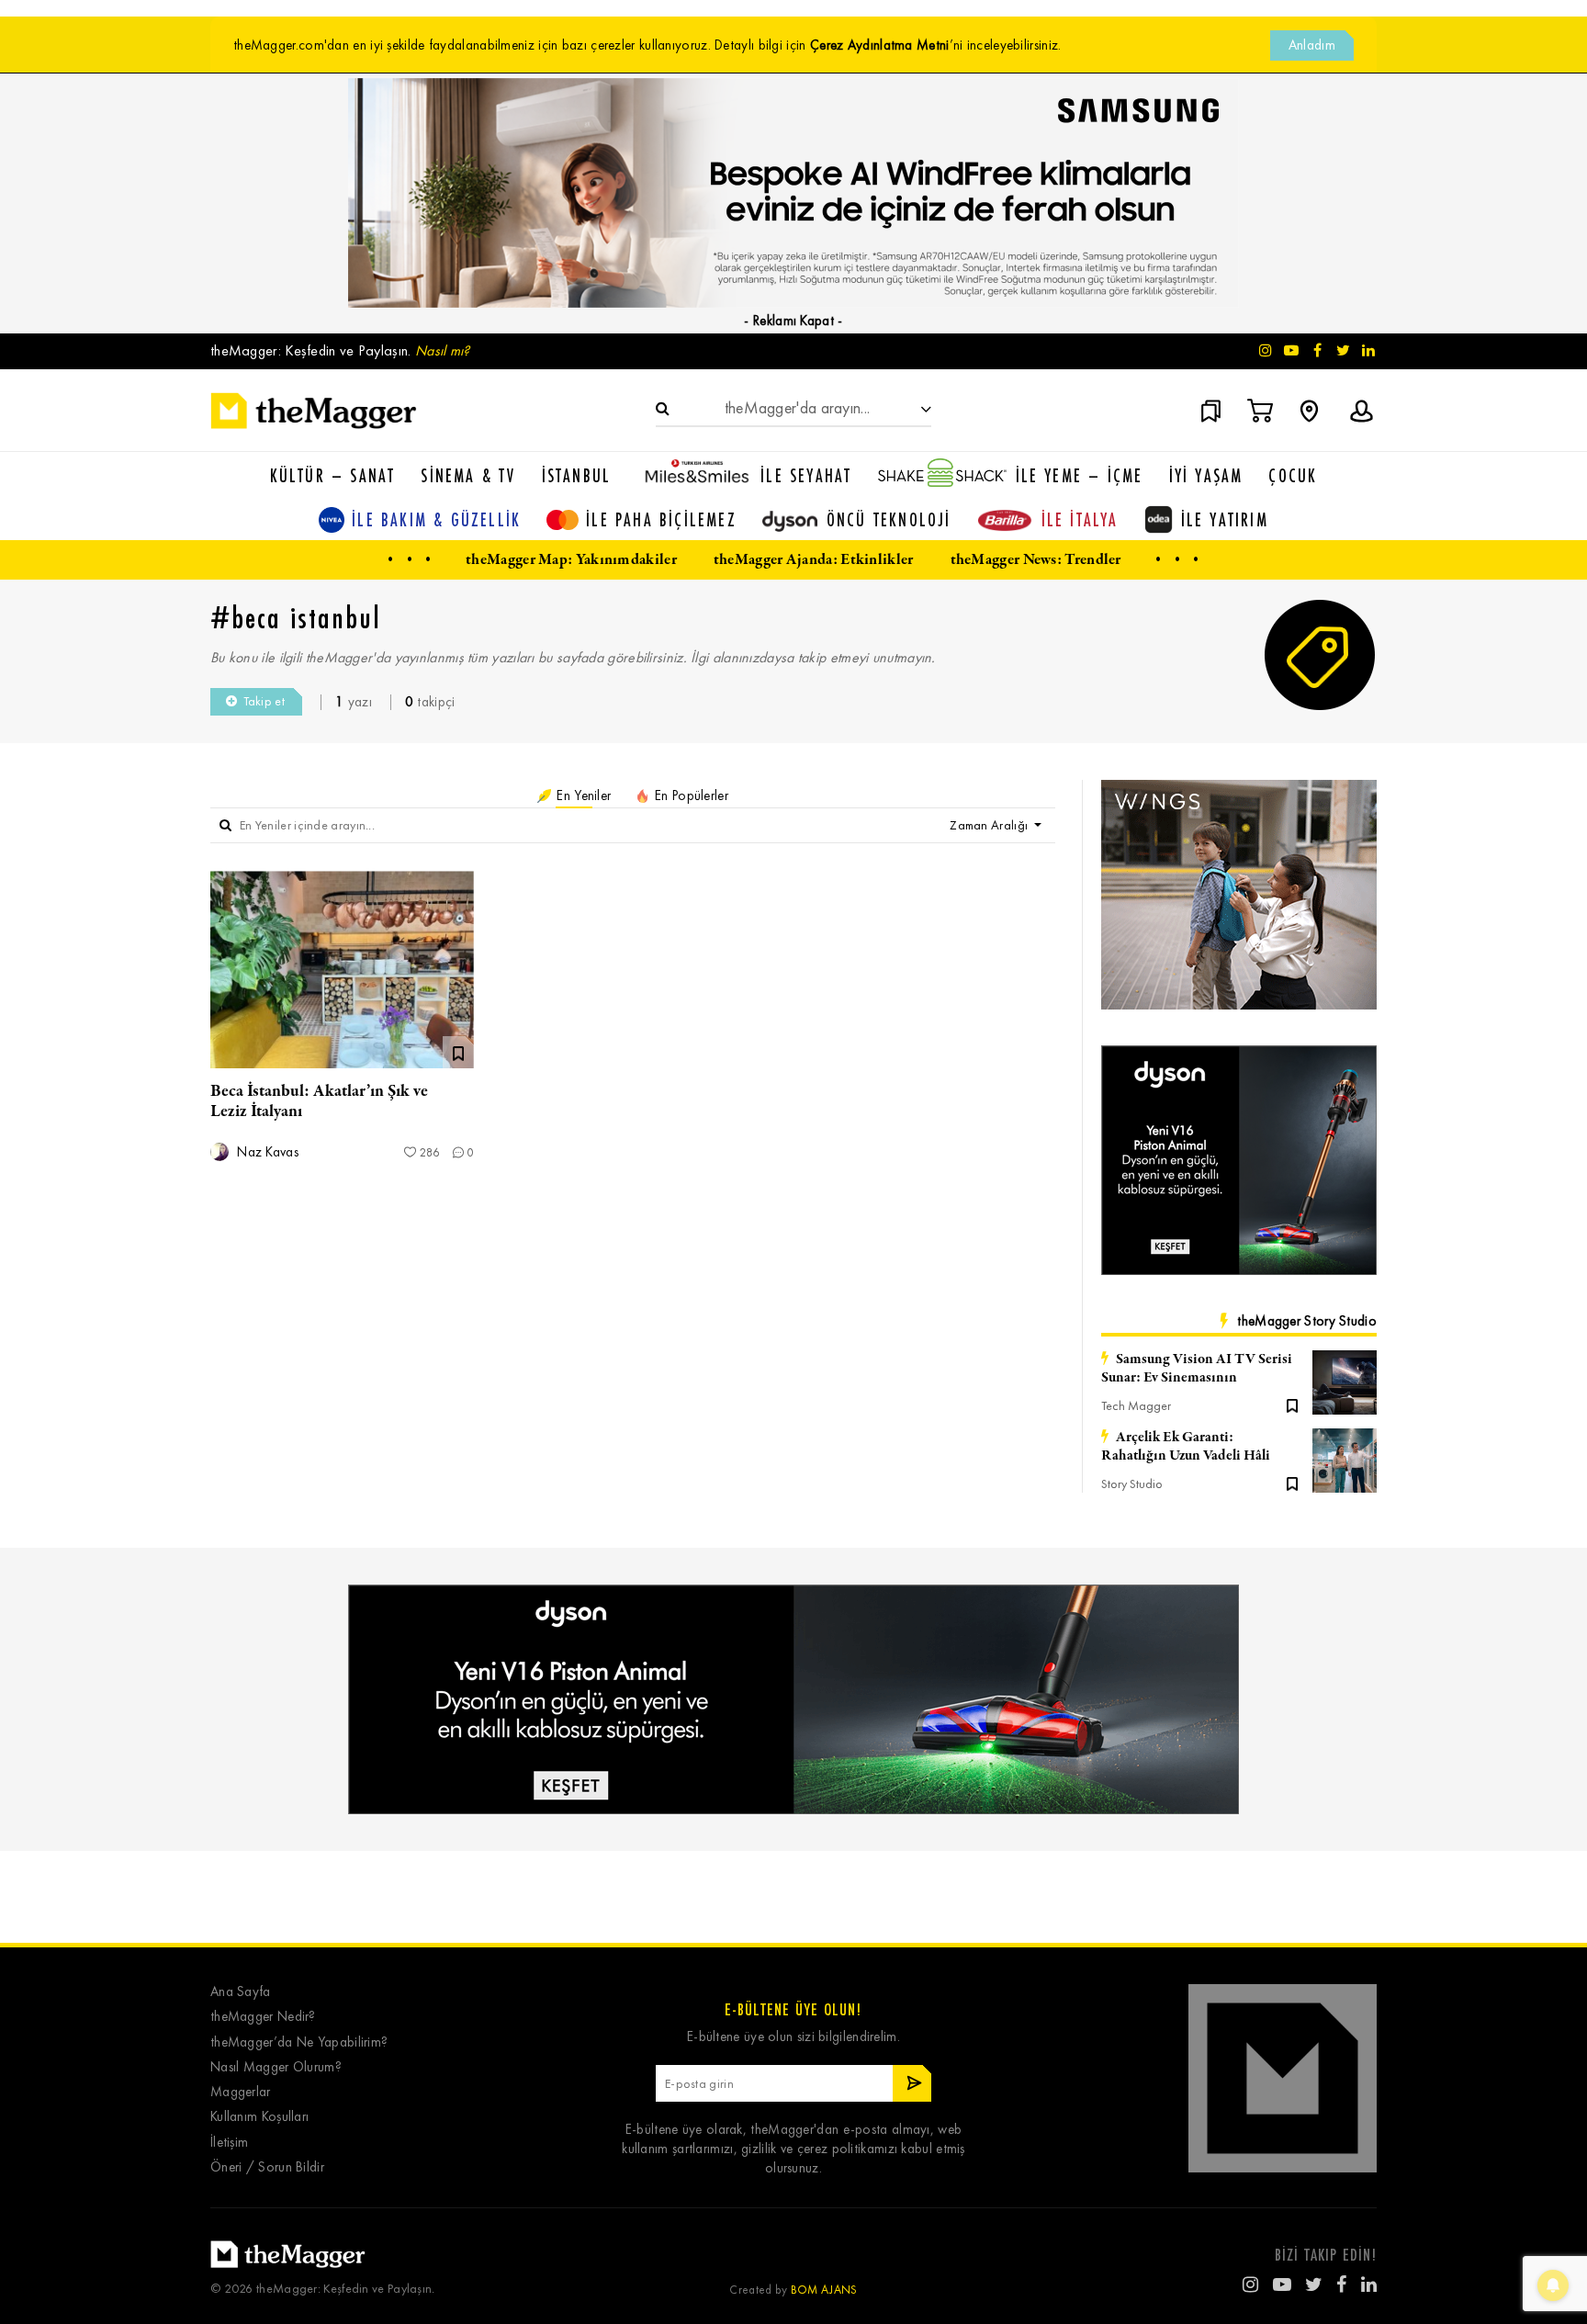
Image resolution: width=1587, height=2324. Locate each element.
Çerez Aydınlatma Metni (880, 45)
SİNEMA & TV (468, 475)
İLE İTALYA (1080, 519)
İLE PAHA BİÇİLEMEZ (661, 519)
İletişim (229, 2143)
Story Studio (1132, 1484)
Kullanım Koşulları (259, 2117)
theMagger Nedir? (263, 2017)
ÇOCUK (1293, 475)
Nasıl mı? (443, 350)
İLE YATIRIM (1225, 519)
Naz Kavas (266, 1152)
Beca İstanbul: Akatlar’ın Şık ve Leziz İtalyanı (319, 1101)
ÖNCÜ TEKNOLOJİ (889, 519)
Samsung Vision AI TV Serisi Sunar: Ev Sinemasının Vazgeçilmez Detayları (1197, 1369)
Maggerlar (241, 2092)
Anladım (1312, 45)
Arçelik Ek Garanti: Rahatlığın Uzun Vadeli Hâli (1186, 1447)
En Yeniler (582, 795)
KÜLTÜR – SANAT (333, 475)
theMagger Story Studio (1307, 1321)
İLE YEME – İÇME (1080, 475)
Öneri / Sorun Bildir (267, 2167)
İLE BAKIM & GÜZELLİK (436, 519)
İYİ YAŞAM (1206, 475)
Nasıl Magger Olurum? (276, 2067)
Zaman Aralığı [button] (990, 825)
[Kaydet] (1292, 1405)
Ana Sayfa (241, 1992)
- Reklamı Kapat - (793, 321)
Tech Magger (1136, 1406)
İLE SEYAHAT (806, 475)
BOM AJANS (824, 2290)
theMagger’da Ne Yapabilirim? (299, 2042)
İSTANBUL (577, 475)
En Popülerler (690, 795)
